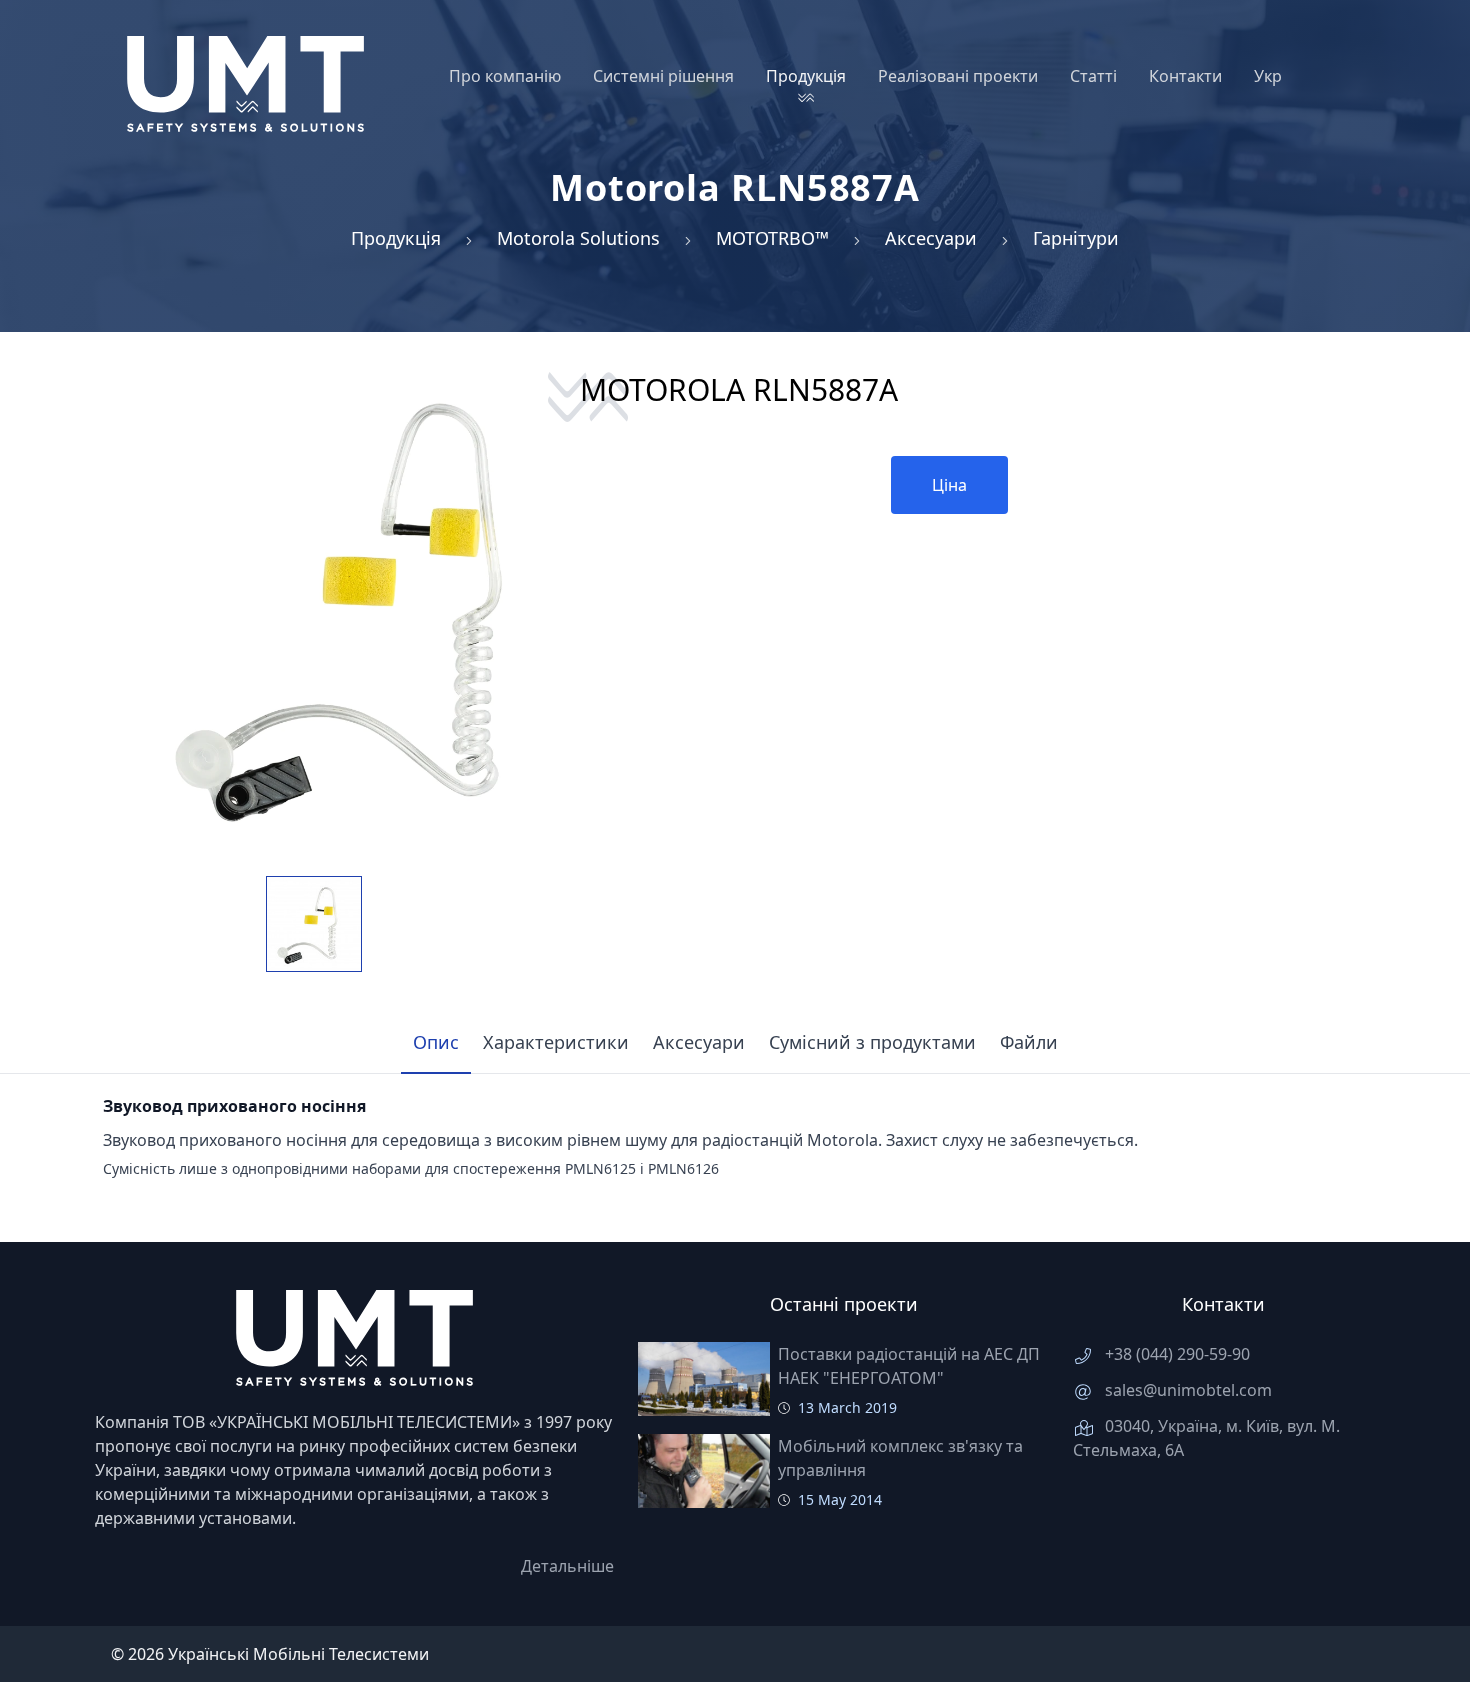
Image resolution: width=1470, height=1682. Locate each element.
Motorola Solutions (578, 238)
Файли (1029, 1042)
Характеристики (556, 1042)
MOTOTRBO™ (772, 238)
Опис (436, 1042)
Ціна (949, 485)
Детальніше (567, 1566)
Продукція (396, 238)
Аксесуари (931, 238)
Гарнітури (1076, 238)
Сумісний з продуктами (872, 1042)
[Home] (245, 84)
